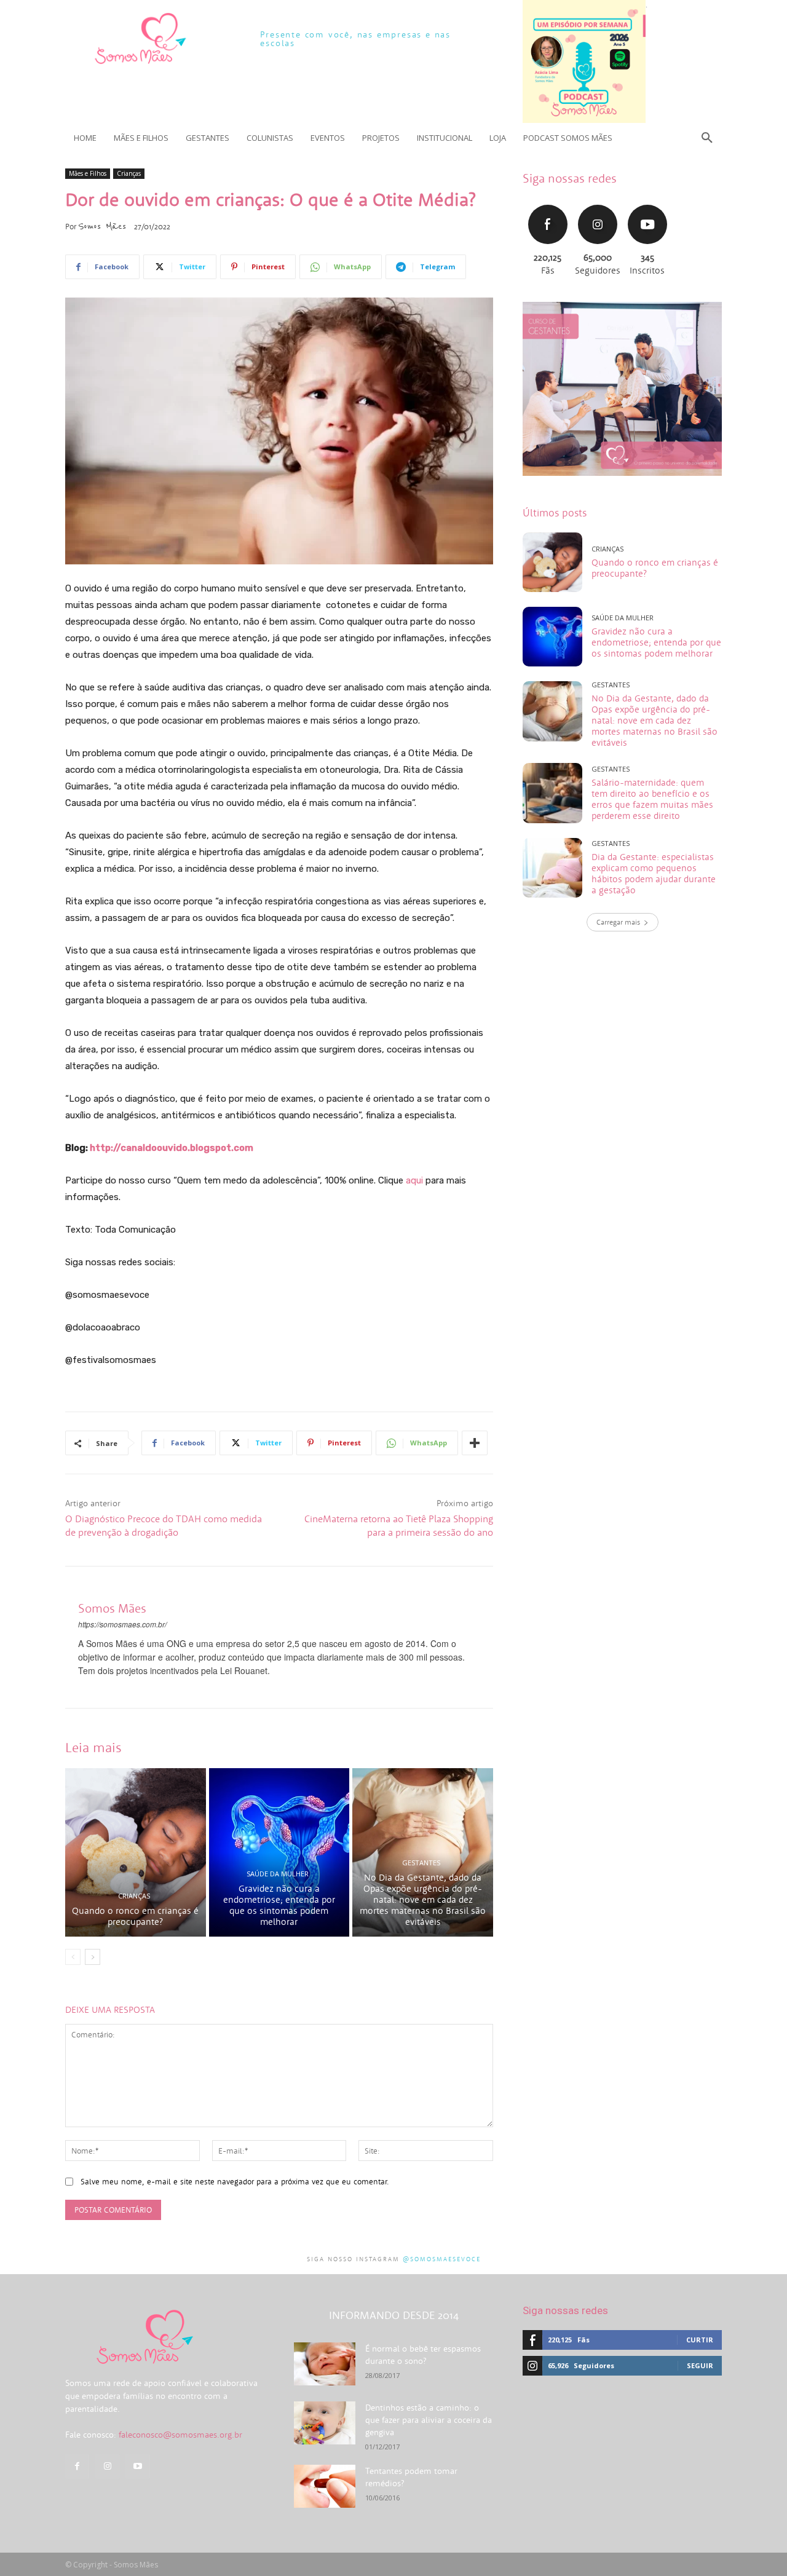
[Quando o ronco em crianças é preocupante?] (136, 1852)
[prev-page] (73, 1957)
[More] (475, 1443)
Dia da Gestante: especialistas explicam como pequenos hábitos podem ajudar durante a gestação (654, 873)
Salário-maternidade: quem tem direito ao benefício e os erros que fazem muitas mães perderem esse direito (652, 799)
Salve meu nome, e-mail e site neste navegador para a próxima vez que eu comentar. (235, 2182)
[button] (707, 138)
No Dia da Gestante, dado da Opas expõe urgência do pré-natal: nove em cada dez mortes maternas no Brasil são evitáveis (423, 1899)
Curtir (548, 203)
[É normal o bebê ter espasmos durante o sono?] (325, 2364)
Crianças (129, 173)
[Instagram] (107, 2466)
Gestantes (421, 1863)
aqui (416, 1180)
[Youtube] (137, 2466)
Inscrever (647, 203)
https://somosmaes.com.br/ (122, 1624)
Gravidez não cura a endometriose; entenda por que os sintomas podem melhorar (279, 1905)
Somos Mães (102, 226)
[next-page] (93, 1957)
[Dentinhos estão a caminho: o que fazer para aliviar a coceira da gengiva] (325, 2423)
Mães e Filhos (88, 173)
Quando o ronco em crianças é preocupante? (135, 1916)
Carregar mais (618, 922)
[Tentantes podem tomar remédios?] (325, 2486)
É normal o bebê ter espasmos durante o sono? (423, 2355)
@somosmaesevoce (442, 2259)
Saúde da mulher (278, 1874)
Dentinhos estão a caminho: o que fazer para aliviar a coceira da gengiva (429, 2420)
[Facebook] (77, 2466)
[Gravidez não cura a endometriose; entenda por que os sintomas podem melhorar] (279, 1852)
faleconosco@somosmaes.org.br (180, 2435)
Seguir (597, 203)
